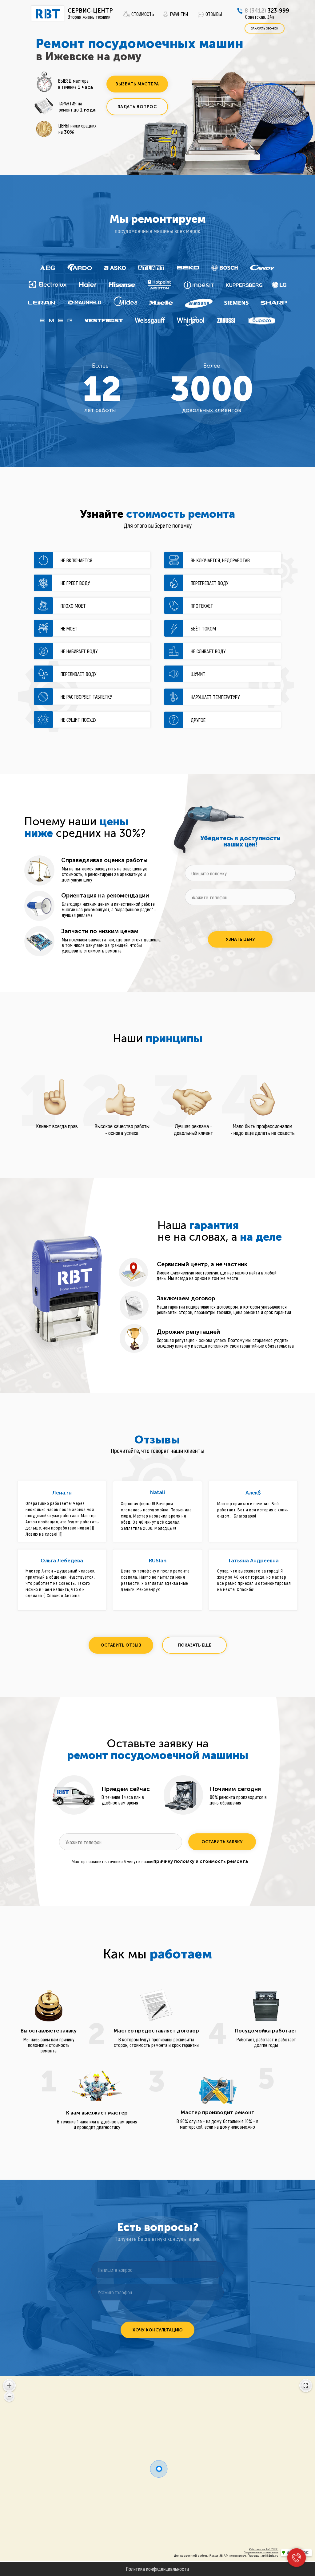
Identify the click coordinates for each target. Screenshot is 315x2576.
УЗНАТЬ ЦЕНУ (240, 939)
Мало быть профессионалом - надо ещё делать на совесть (263, 1129)
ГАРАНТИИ (179, 14)
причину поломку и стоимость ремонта (201, 1861)
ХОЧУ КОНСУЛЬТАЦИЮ (158, 2330)
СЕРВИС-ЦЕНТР (90, 11)
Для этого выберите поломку (158, 525)
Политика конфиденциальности (157, 2569)
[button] (137, 84)
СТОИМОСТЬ (143, 14)
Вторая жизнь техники (89, 17)
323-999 (267, 11)
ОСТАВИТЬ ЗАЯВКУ (222, 1842)
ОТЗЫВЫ (214, 14)
